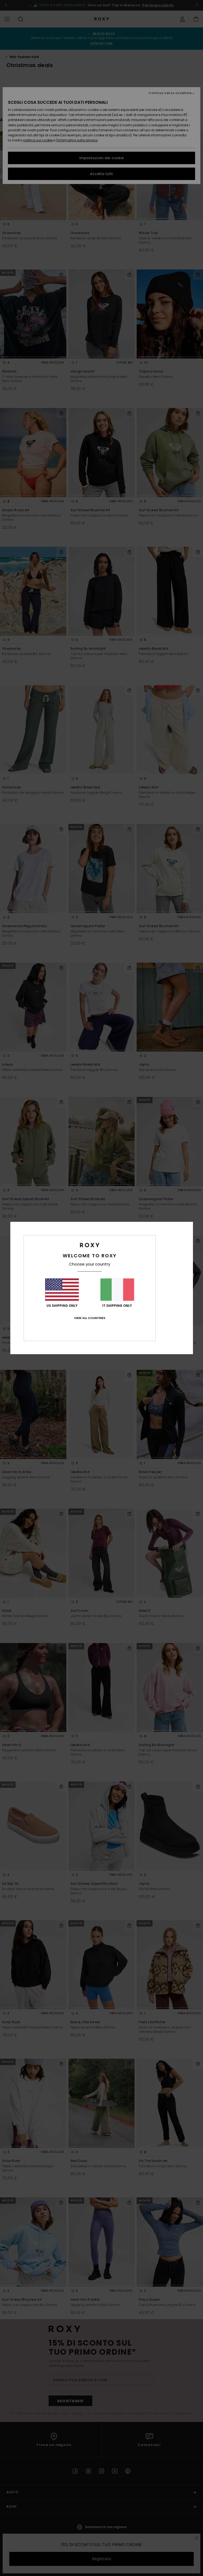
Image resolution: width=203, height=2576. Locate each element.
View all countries (90, 1318)
